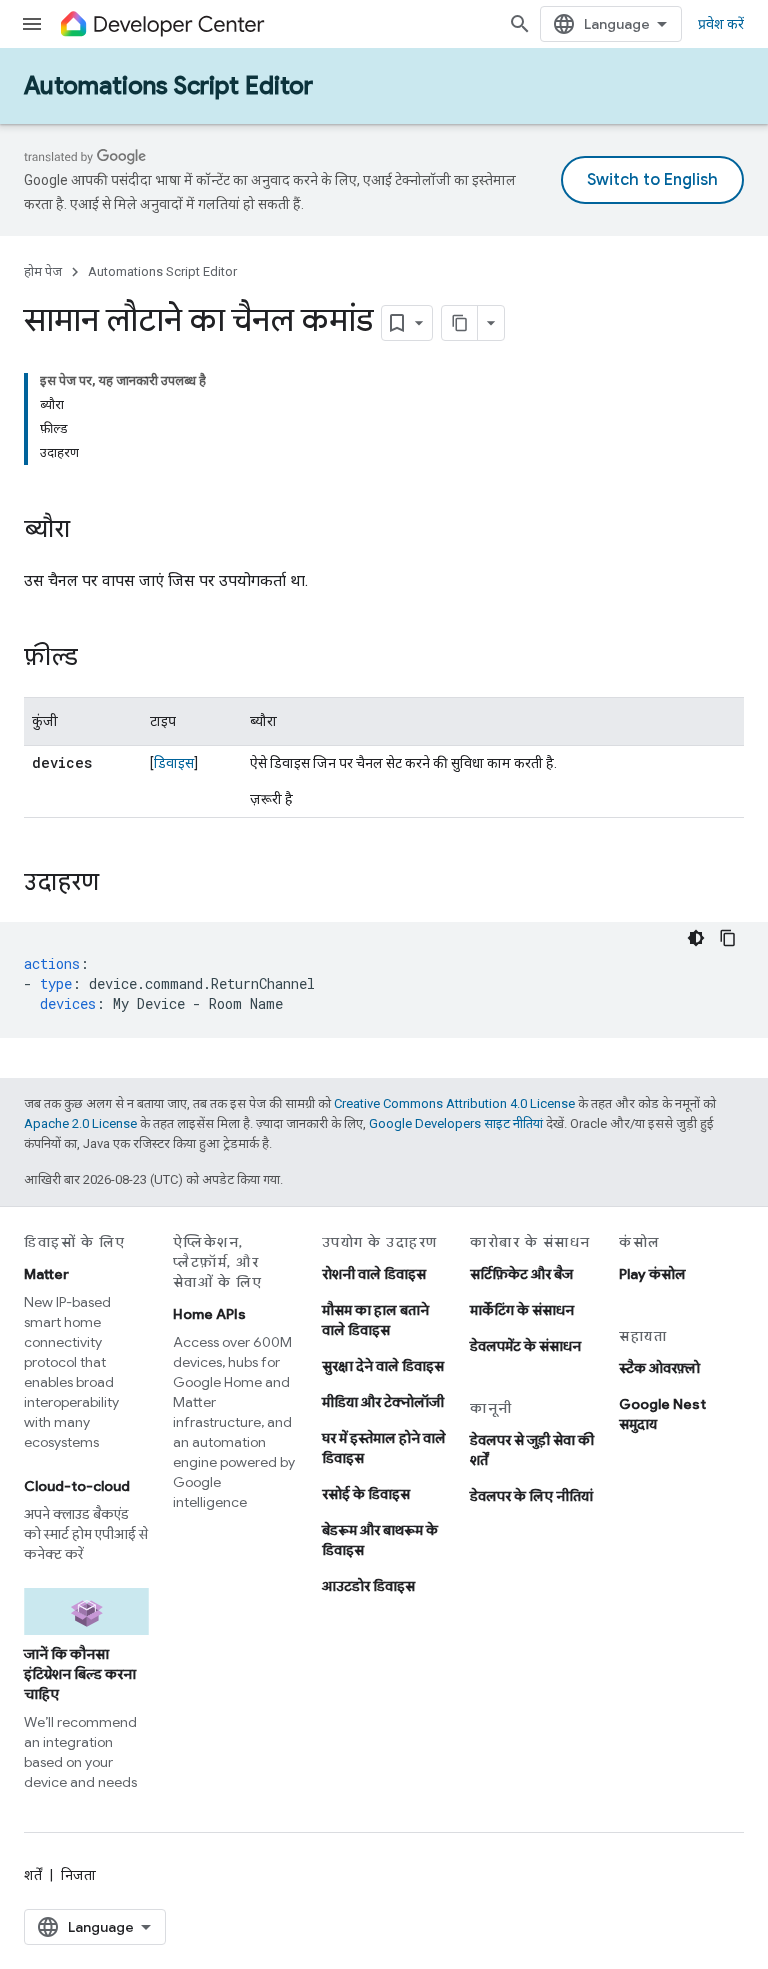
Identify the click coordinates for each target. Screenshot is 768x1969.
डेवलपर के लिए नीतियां (531, 1496)
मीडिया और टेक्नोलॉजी (383, 1402)
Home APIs (209, 1314)
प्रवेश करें (721, 24)
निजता (78, 1875)
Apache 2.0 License (80, 1123)
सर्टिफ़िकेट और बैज (521, 1274)
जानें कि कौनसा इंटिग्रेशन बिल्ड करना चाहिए (80, 1674)
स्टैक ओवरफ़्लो (659, 1368)
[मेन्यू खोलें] (32, 24)
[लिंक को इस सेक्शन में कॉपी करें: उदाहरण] (119, 884)
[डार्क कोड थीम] (696, 938)
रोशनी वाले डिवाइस (374, 1274)
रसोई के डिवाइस (366, 1494)
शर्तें (33, 1875)
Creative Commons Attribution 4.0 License (454, 1103)
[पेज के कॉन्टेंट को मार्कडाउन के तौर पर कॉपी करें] (460, 323)
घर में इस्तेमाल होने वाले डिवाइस (384, 1448)
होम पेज (43, 271)
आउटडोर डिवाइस (368, 1586)
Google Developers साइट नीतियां (456, 1123)
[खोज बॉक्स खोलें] (520, 24)
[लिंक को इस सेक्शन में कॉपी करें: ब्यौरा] (90, 531)
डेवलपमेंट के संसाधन (525, 1346)
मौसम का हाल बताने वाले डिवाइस (375, 1320)
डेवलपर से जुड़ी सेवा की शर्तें (532, 1450)
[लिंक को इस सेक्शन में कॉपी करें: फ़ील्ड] (98, 659)
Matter (46, 1274)
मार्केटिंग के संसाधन (522, 1310)
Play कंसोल (652, 1274)
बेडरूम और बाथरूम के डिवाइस (380, 1540)
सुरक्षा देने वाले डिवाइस (383, 1366)
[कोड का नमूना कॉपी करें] (728, 938)
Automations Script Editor (168, 86)
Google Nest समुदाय (662, 1414)
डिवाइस (174, 763)
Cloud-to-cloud (77, 1486)
